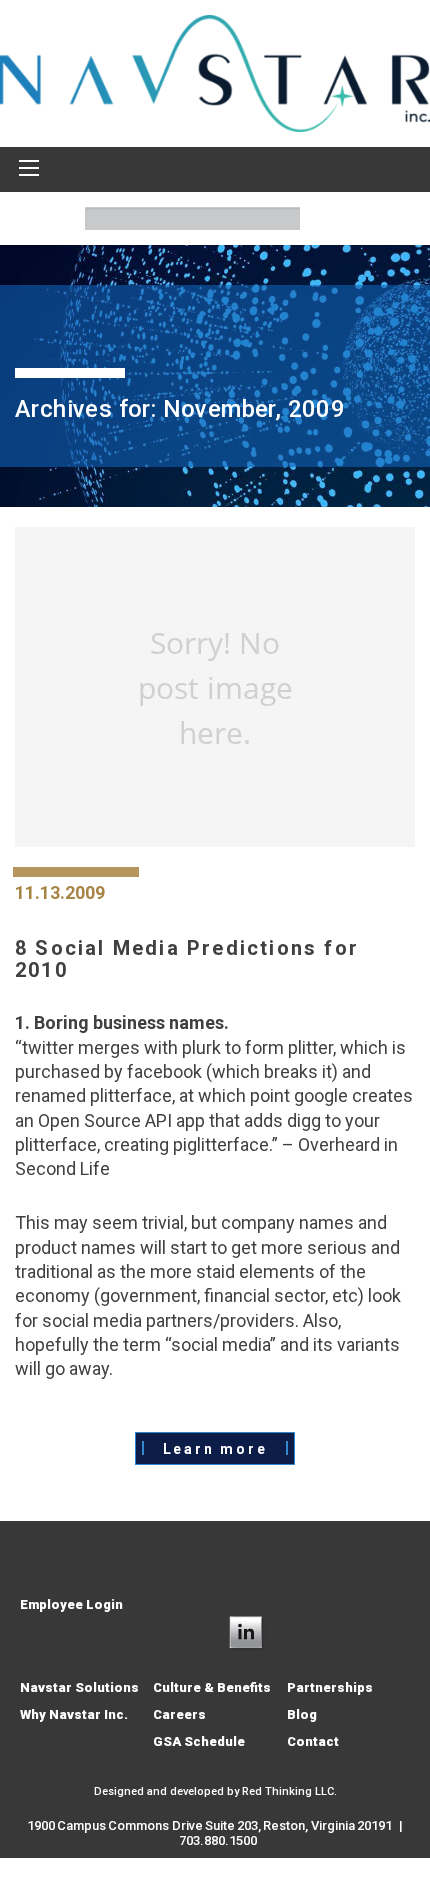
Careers (179, 1714)
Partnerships (330, 1687)
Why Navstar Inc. (74, 1714)
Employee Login (71, 1604)
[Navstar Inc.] (215, 72)
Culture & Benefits (212, 1687)
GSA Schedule (199, 1741)
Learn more (215, 1449)
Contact (313, 1741)
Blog (302, 1714)
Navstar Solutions (79, 1687)
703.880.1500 (218, 1840)
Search (322, 218)
